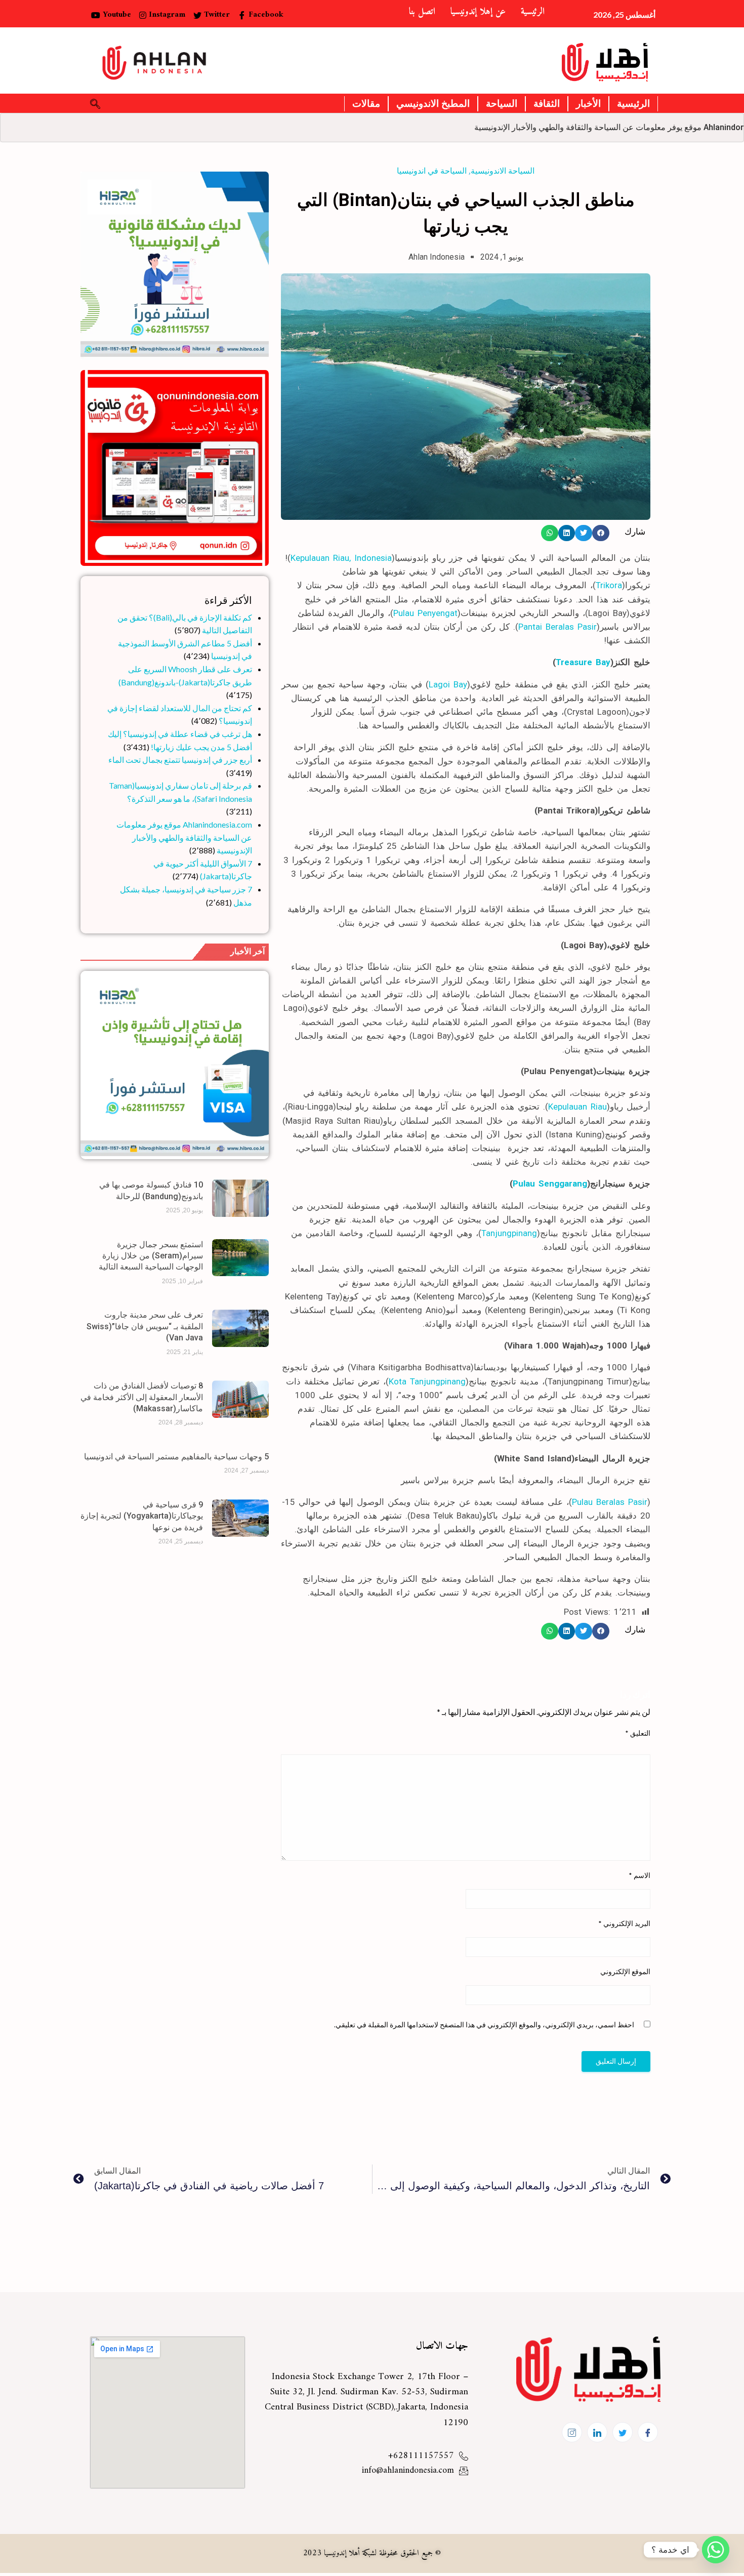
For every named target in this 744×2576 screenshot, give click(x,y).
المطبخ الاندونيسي (433, 104)
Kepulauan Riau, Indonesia (341, 558)
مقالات (366, 104)
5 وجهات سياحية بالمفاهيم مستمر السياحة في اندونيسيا (176, 1457)
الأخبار (588, 104)
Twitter (216, 15)
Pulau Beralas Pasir (610, 1502)
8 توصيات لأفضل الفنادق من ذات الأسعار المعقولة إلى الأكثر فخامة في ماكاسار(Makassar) (142, 1397)
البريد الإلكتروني (624, 1923)
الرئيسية (533, 12)
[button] (601, 533)
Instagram (166, 15)
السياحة (502, 104)
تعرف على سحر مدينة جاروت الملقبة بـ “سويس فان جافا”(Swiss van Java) (145, 1326)
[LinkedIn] (597, 2432)
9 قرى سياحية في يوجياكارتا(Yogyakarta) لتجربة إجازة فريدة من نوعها (142, 1516)
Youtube (116, 15)
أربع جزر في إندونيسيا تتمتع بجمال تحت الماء (180, 760)
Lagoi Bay (448, 684)
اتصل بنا (422, 12)
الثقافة (547, 104)
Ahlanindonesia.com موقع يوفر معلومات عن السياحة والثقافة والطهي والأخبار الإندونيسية (184, 837)
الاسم (639, 1875)
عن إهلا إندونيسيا (478, 12)
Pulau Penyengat (425, 613)
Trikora (609, 585)
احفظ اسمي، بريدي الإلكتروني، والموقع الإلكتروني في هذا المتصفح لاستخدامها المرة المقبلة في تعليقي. (484, 2025)
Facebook (265, 15)
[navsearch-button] (95, 104)
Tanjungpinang (509, 1233)
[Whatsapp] (716, 2550)
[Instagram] (572, 2432)
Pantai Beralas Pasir (557, 627)
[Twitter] (623, 2432)
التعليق (638, 1733)
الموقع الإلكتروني (625, 1971)
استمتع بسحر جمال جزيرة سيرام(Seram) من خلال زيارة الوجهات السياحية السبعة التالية (151, 1256)
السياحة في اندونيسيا (432, 171)
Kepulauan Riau (577, 1107)
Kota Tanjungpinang (427, 1381)
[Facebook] (648, 2432)
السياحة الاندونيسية (503, 171)
